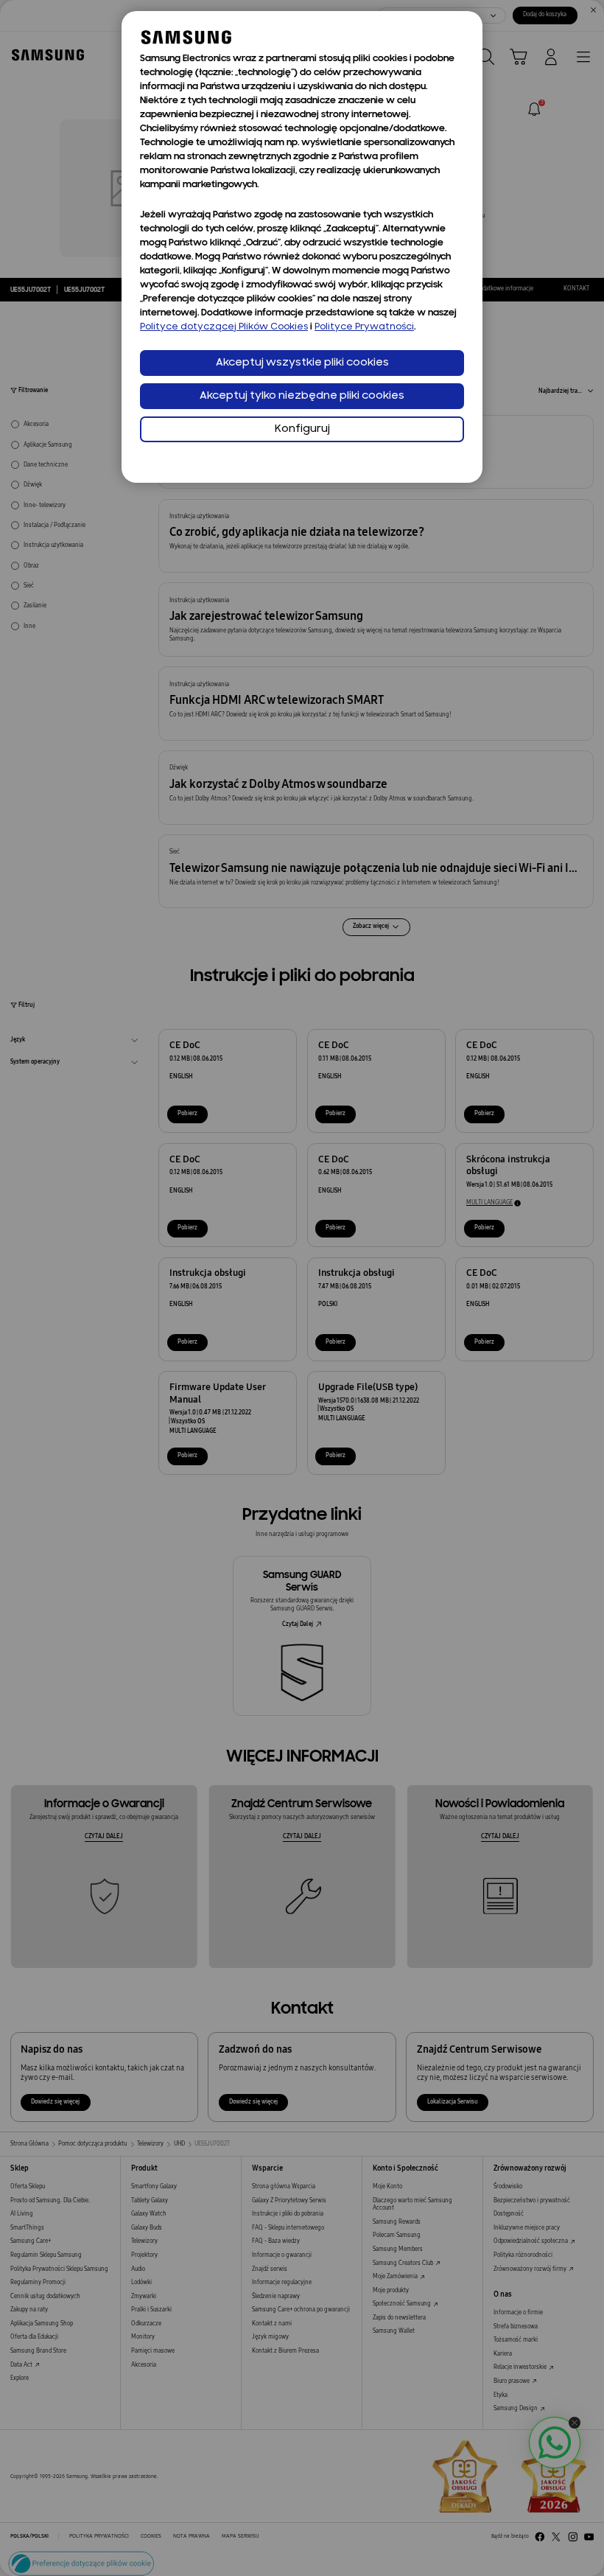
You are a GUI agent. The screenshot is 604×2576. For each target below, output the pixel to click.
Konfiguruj (302, 429)
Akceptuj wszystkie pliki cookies (302, 363)
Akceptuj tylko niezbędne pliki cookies (302, 396)
